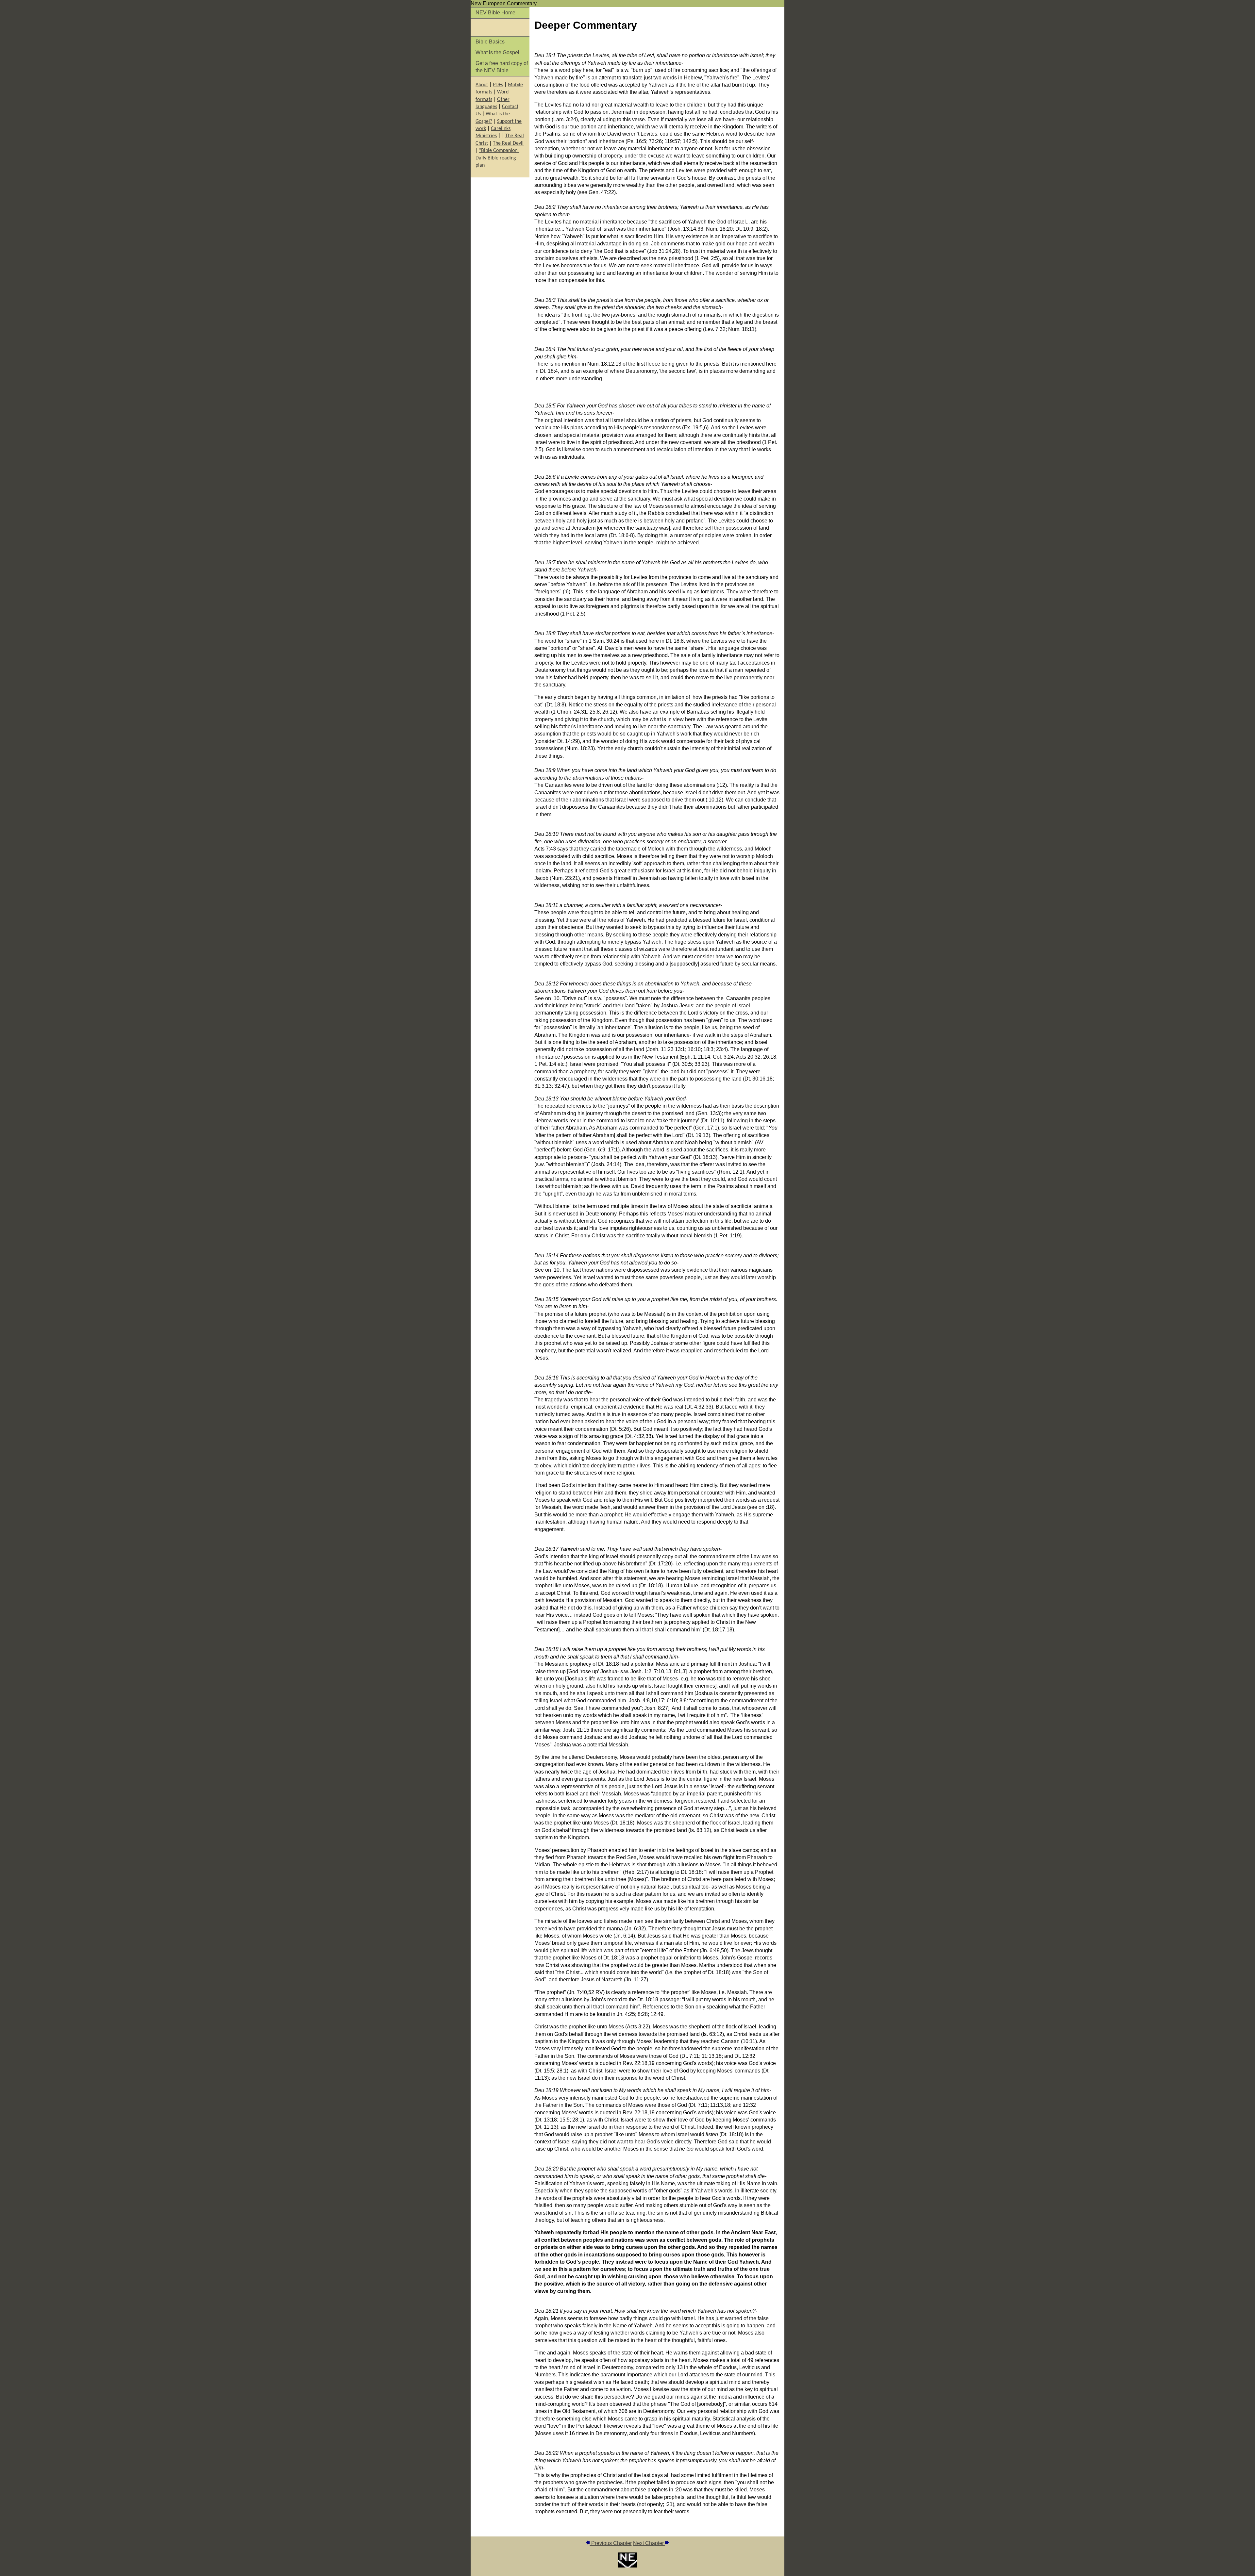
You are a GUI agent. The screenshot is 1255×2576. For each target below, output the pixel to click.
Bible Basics (490, 42)
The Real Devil (508, 143)
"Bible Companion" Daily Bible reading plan (497, 158)
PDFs (498, 85)
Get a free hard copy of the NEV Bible (502, 67)
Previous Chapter (611, 2543)
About (482, 85)
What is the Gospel (497, 52)
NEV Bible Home (495, 13)
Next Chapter (649, 2543)
